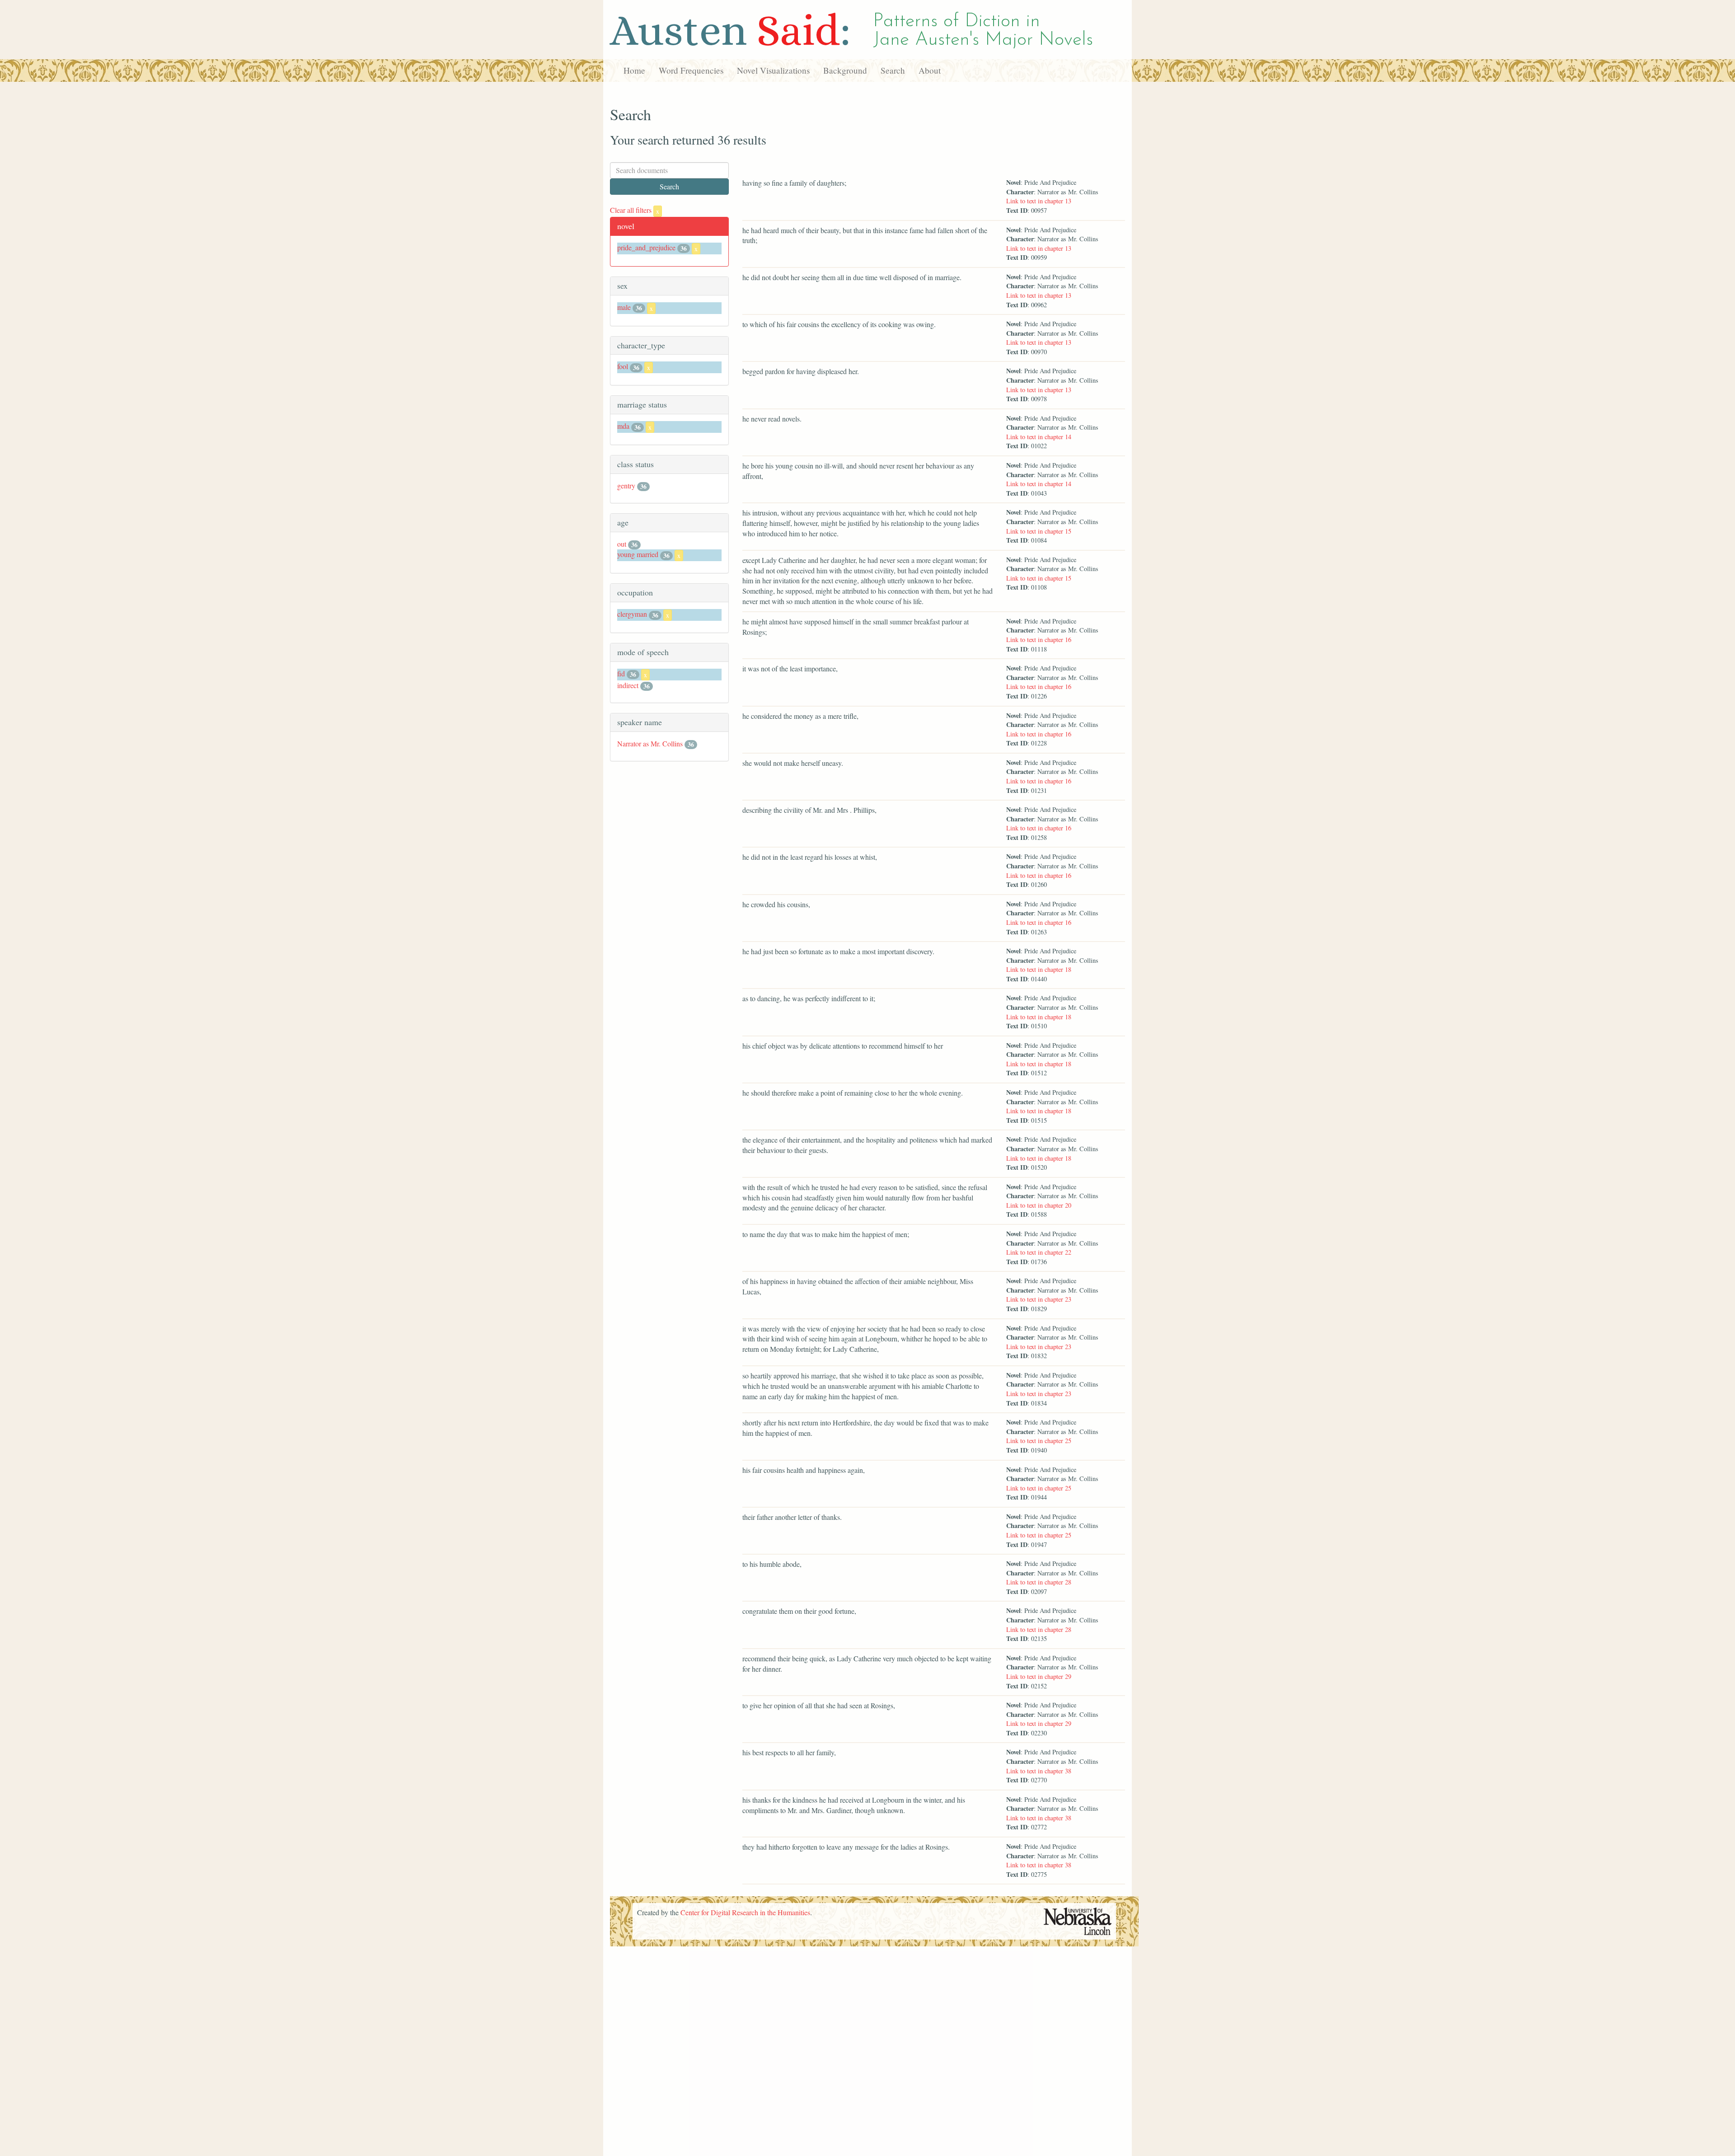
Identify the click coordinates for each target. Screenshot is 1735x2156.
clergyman (632, 614)
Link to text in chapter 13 (1039, 201)
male (624, 307)
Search (893, 70)
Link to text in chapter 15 (1039, 531)
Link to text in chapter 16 (1039, 640)
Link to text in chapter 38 (1039, 1771)
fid (621, 673)
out (622, 544)
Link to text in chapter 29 (1039, 1676)
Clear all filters (635, 210)
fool (623, 366)
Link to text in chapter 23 (1039, 1299)
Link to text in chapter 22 (1039, 1252)
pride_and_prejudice (646, 247)
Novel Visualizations (773, 70)
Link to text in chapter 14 (1039, 437)
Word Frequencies (691, 70)
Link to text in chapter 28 (1039, 1582)
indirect (628, 685)
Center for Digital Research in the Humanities (745, 1912)
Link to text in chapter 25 (1039, 1441)
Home (634, 70)
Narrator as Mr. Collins (650, 743)
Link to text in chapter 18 (1039, 969)
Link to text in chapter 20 (1039, 1205)
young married (638, 554)
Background (845, 70)
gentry (626, 485)
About (930, 70)
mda (623, 426)
